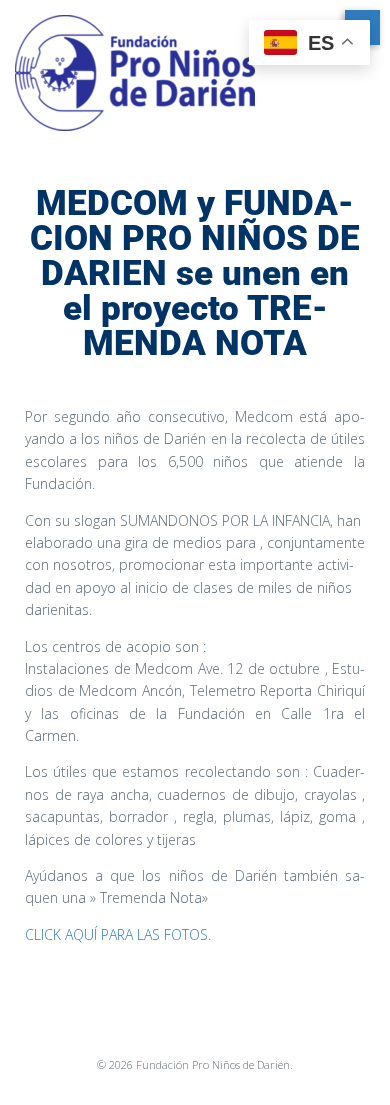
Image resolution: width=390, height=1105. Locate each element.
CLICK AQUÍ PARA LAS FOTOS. (118, 934)
